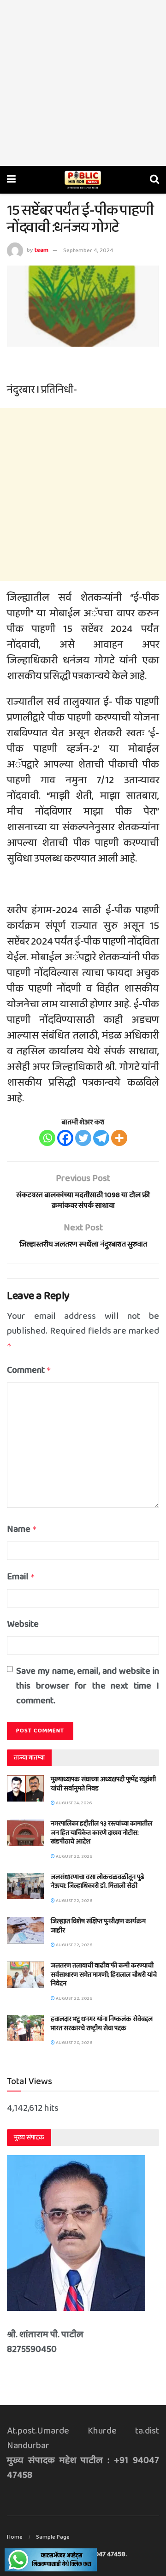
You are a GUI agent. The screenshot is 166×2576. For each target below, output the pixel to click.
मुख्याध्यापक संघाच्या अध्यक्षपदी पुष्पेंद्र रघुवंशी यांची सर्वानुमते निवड (103, 1784)
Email (21, 1577)
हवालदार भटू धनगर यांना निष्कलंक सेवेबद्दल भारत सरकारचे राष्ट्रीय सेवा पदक (102, 2024)
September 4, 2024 (88, 251)
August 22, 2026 (74, 1856)
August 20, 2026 (74, 2043)
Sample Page (53, 2537)
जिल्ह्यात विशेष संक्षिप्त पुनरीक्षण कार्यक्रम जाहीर (98, 1926)
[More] (119, 1138)
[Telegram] (101, 1138)
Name (22, 1529)
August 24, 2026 (73, 1803)
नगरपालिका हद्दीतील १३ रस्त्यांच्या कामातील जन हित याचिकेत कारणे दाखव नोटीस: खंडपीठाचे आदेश (101, 1833)
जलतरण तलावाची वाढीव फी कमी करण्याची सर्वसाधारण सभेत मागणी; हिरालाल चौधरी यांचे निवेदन (104, 1975)
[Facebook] (65, 1138)
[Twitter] (83, 1138)
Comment (29, 1370)
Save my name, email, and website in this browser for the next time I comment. (88, 1686)
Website (23, 1624)
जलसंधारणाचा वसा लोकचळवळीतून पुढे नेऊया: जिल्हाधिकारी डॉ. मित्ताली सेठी (98, 1882)
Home (15, 2537)
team (41, 251)
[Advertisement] (83, 83)
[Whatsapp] (47, 1138)
